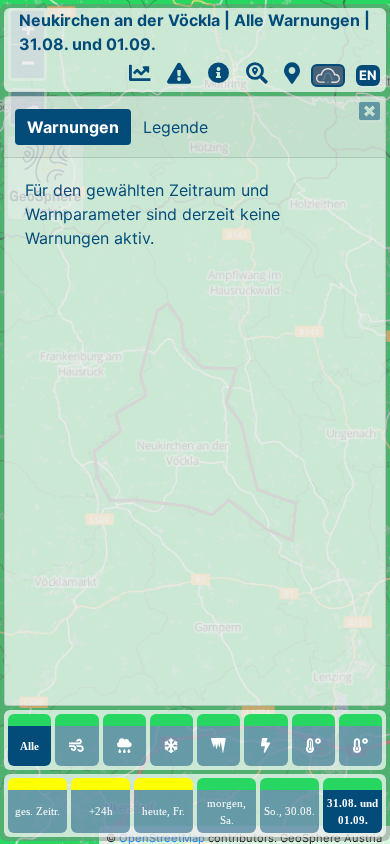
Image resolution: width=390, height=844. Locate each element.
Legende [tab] (175, 127)
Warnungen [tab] (73, 127)
